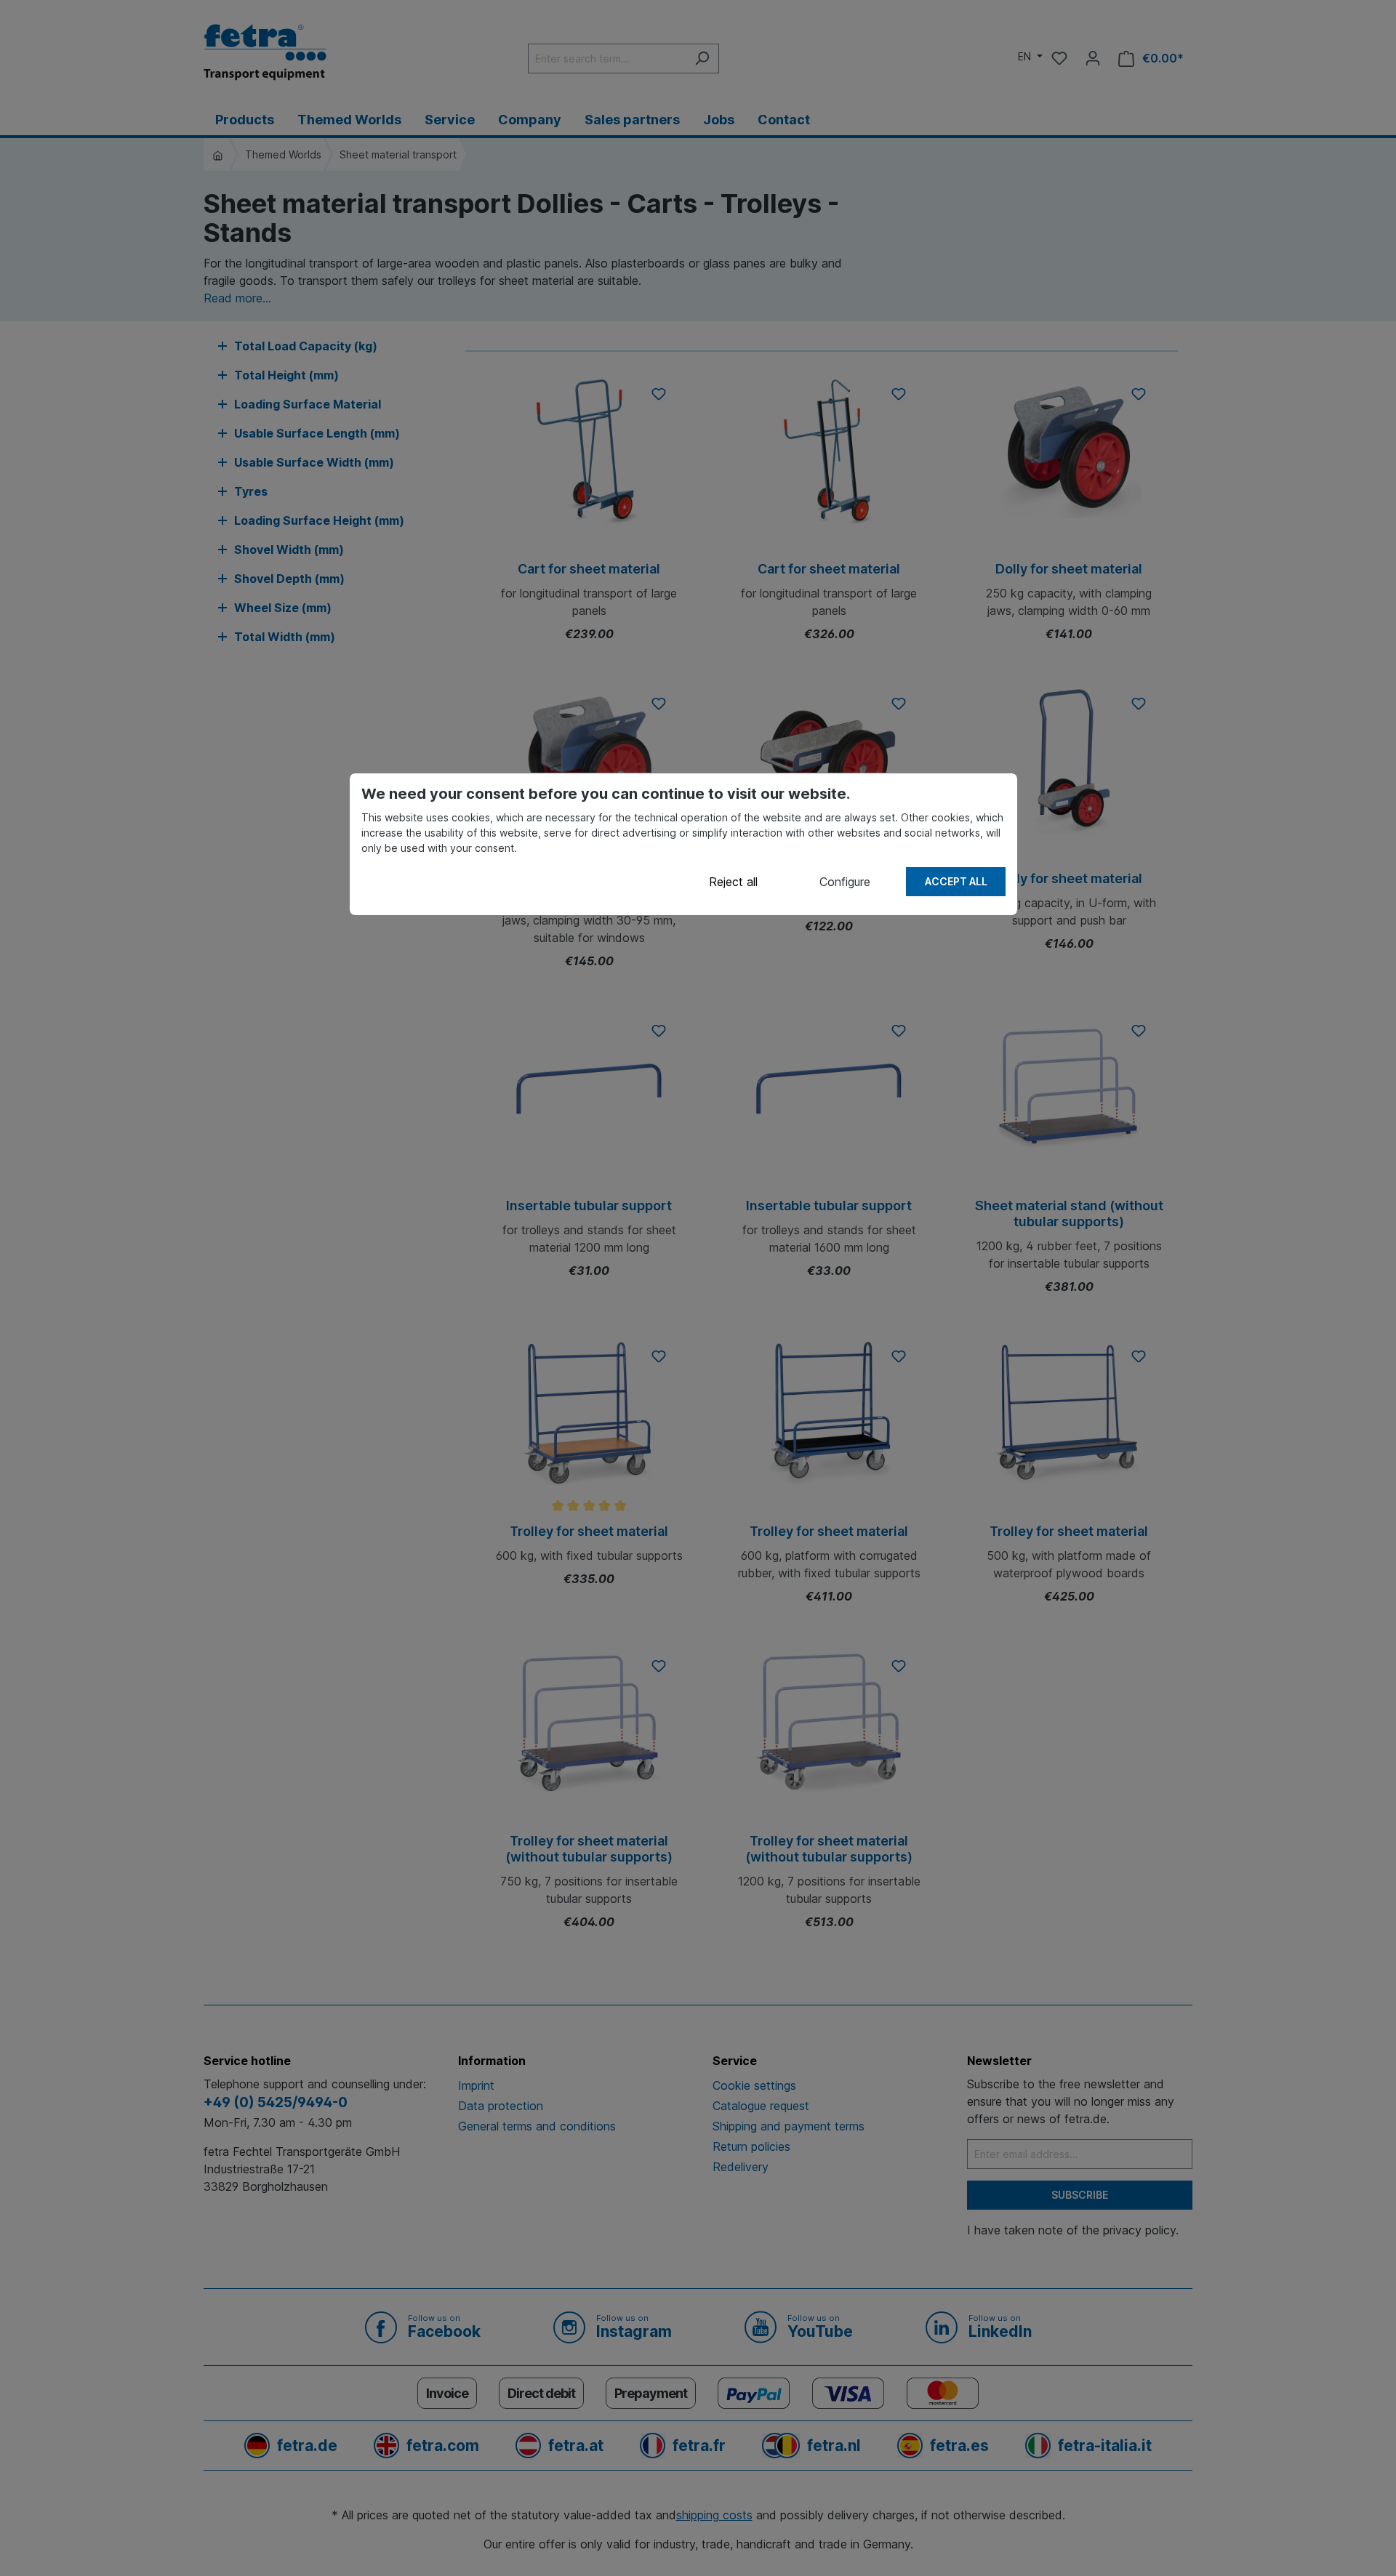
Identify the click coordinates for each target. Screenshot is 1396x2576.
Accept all (956, 881)
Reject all (733, 882)
